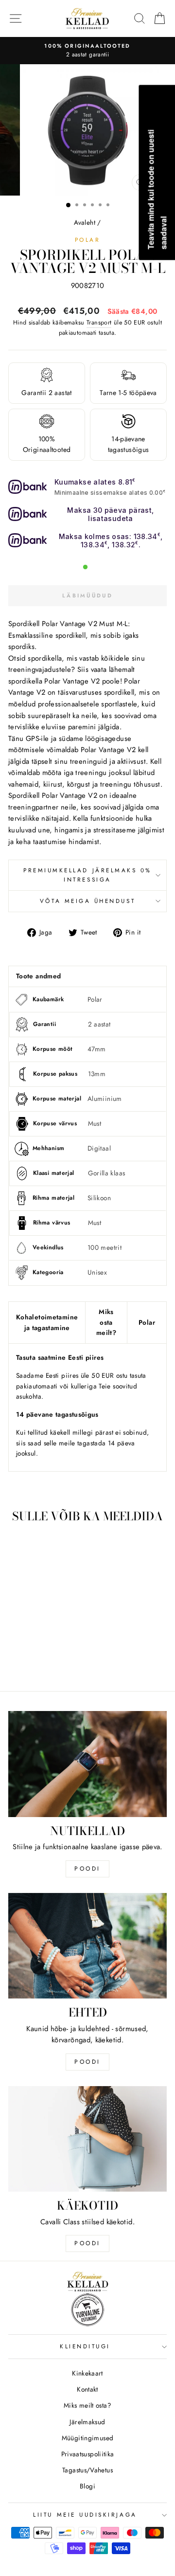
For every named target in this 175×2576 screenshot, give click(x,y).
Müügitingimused (88, 2438)
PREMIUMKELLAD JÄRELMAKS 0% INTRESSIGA (87, 875)
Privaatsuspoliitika (88, 2454)
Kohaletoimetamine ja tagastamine (47, 1322)
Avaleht (85, 222)
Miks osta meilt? (106, 1322)
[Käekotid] (87, 2139)
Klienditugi (85, 2346)
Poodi (87, 2062)
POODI (87, 1869)
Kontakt (87, 2389)
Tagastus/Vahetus (87, 2470)
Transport (99, 323)
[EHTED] (87, 1946)
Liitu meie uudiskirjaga (85, 2514)
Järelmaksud (87, 2422)
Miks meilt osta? (87, 2405)
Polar (88, 240)
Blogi (87, 2486)
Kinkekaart (87, 2373)
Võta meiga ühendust (87, 901)
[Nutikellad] (87, 1764)
